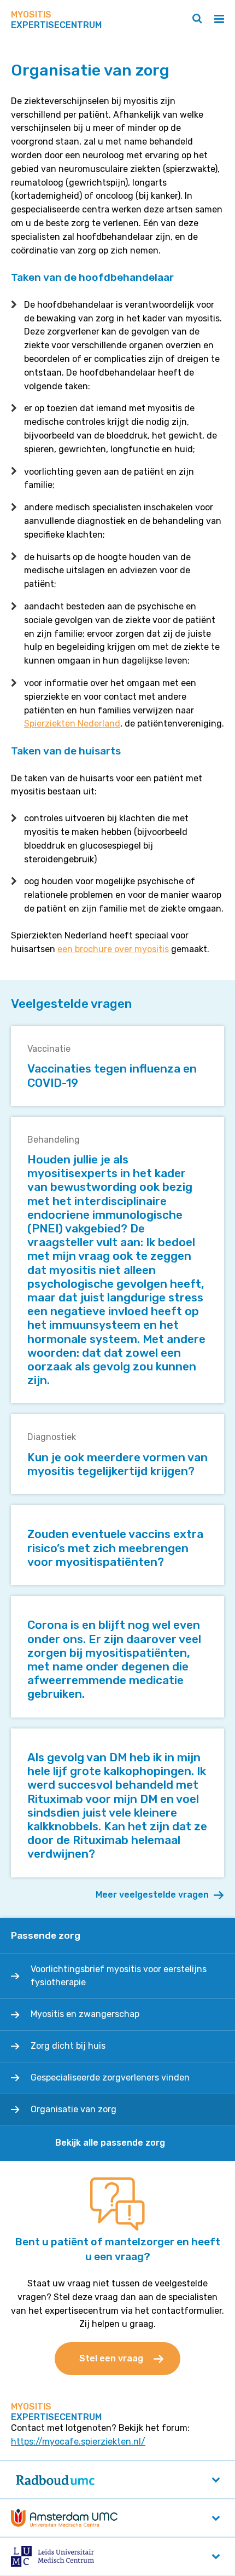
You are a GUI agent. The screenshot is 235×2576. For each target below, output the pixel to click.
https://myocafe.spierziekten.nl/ (78, 2442)
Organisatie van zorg (74, 2109)
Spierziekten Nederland (72, 724)
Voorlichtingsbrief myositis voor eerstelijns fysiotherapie (119, 1976)
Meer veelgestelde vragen (152, 1895)
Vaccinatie (49, 1049)
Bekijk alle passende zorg (110, 2143)
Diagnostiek (52, 1437)
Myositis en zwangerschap (85, 2014)
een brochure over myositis (113, 949)
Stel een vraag (111, 2358)
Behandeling (54, 1140)
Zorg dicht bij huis (68, 2046)
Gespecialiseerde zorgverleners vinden (110, 2077)
